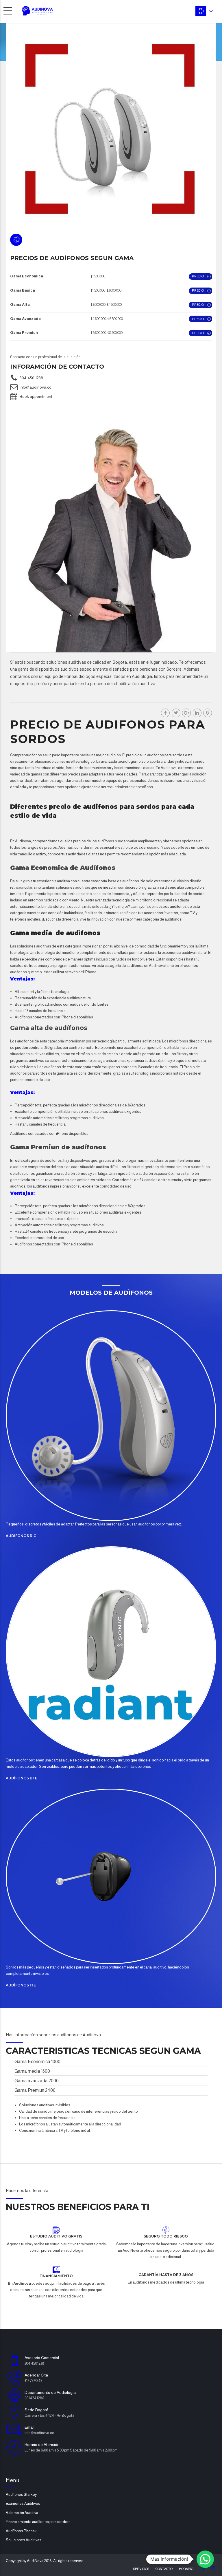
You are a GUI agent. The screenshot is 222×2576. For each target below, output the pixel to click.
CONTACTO (164, 2569)
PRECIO (198, 276)
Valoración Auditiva (22, 2513)
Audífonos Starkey (21, 2494)
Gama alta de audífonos (49, 1028)
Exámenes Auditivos (23, 2503)
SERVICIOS (141, 2569)
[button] (205, 2559)
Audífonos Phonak (21, 2531)
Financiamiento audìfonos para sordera (38, 2522)
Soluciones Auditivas (24, 2540)
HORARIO (186, 2569)
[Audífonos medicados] (111, 1416)
